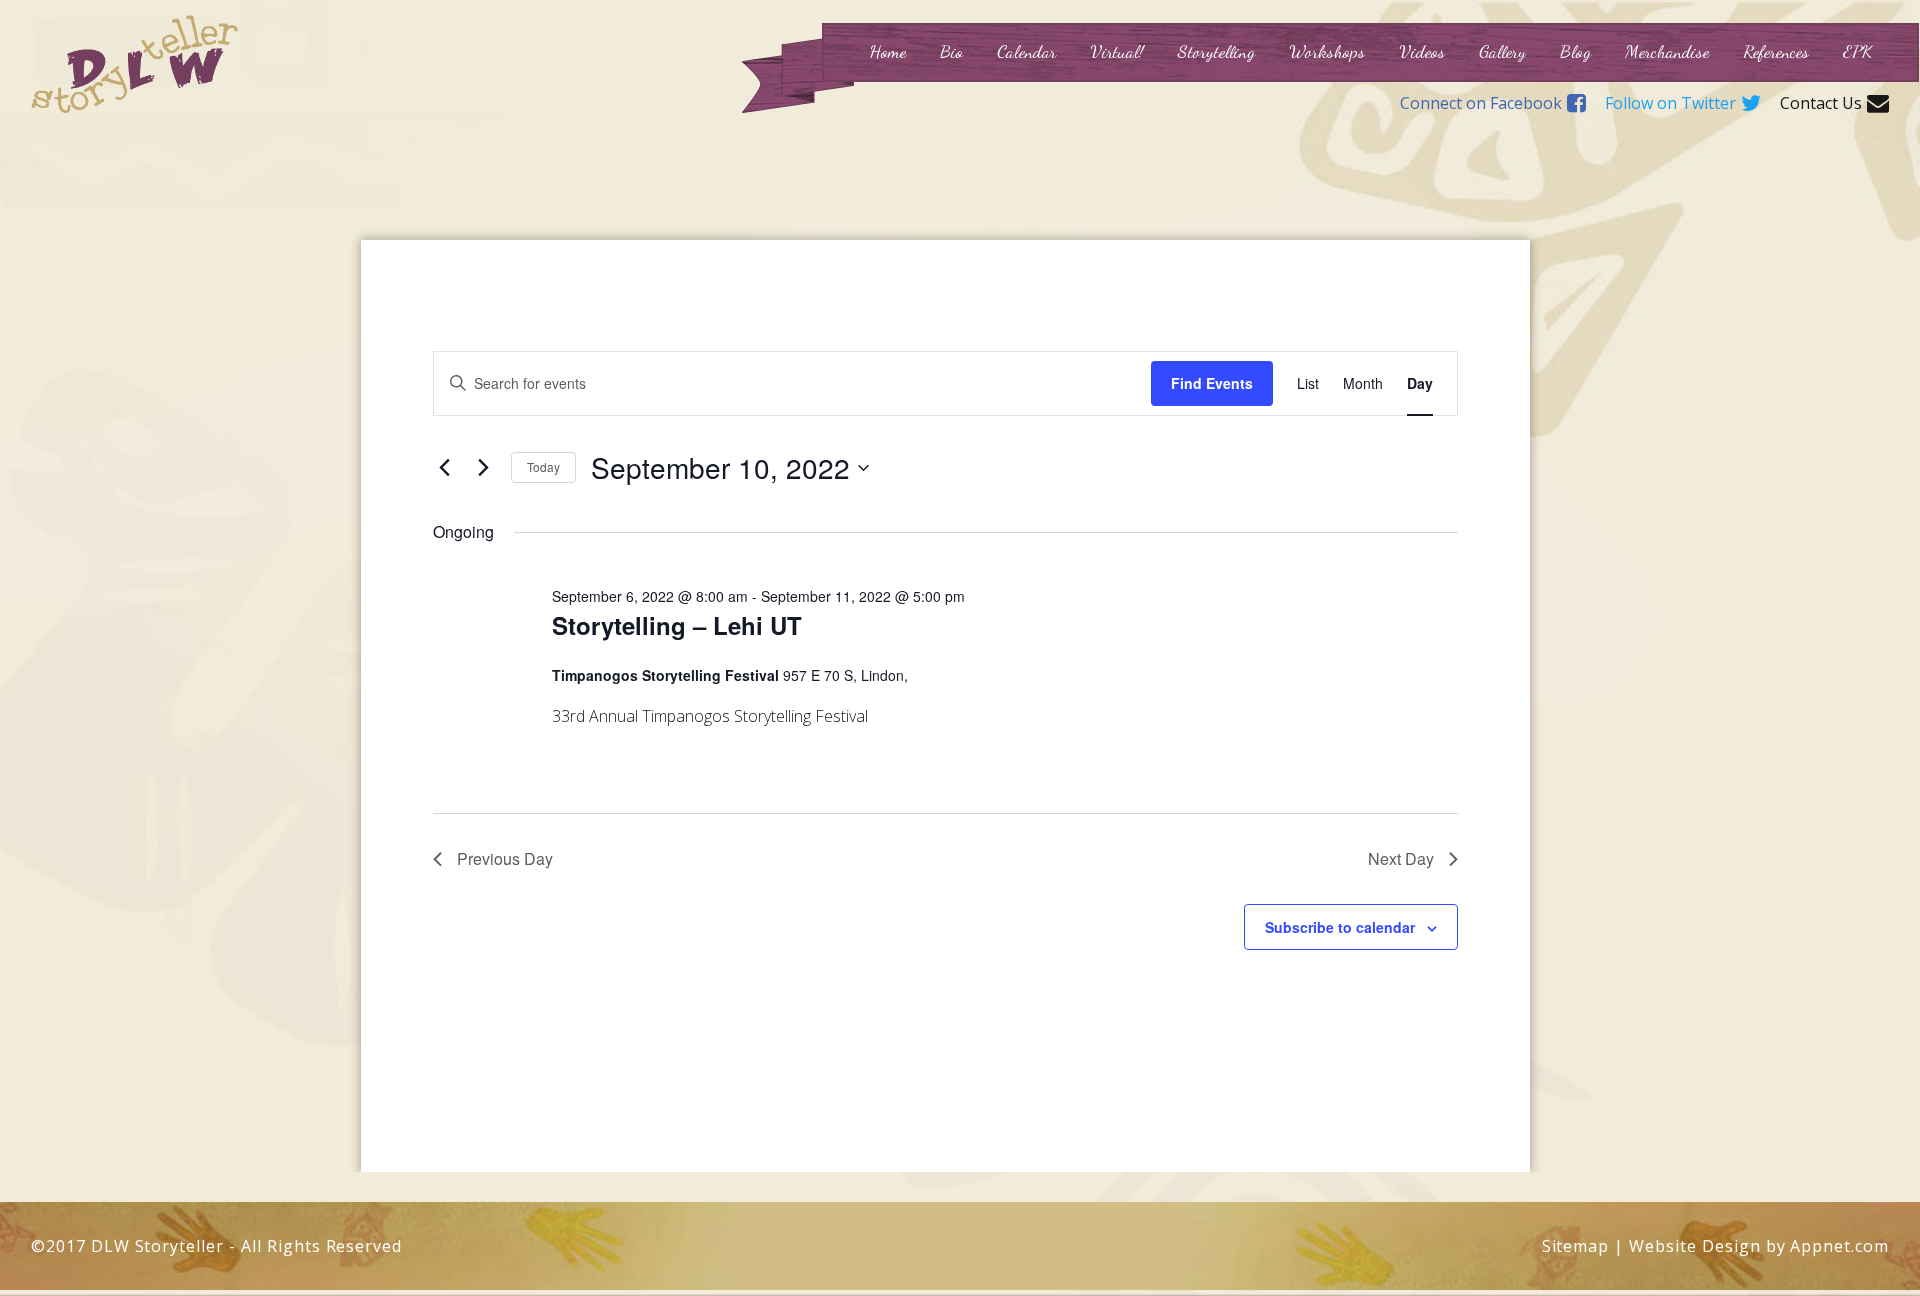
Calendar (1026, 51)
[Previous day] (445, 468)
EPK (1857, 51)
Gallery (1502, 51)
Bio (951, 51)
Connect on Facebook (1481, 104)
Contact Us (1821, 104)
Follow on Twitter (1670, 104)
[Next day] (484, 468)
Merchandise (1667, 51)
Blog (1575, 51)
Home (887, 51)
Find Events (1212, 383)
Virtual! (1117, 51)
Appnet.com (1839, 1246)
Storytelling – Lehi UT (677, 625)
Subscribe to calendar (1340, 927)
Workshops (1327, 51)
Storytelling (1216, 51)
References (1776, 51)
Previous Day (505, 858)
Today (543, 466)
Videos (1422, 51)
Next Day (1401, 858)
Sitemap (1576, 1246)
